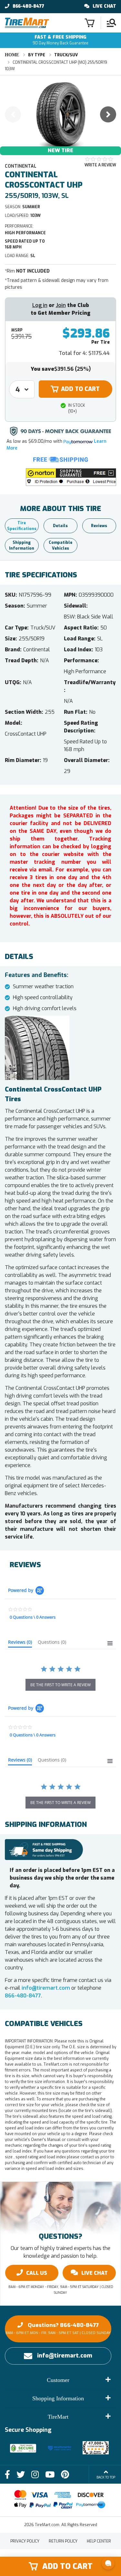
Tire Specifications (22, 526)
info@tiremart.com (46, 1988)
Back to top (106, 2477)
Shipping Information (22, 545)
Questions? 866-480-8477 (58, 2328)
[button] (71, 477)
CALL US (37, 2273)
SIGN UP (91, 2542)
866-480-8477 (28, 6)
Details (60, 526)
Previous (13, 114)
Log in (40, 305)
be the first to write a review (60, 1685)
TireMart (58, 2417)
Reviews (99, 526)
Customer (58, 2380)
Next (108, 114)
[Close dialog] (118, 2496)
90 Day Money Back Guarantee (60, 40)
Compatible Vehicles (60, 545)
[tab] (20, 1643)
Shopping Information (58, 2398)
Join (61, 305)
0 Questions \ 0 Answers (33, 1617)
